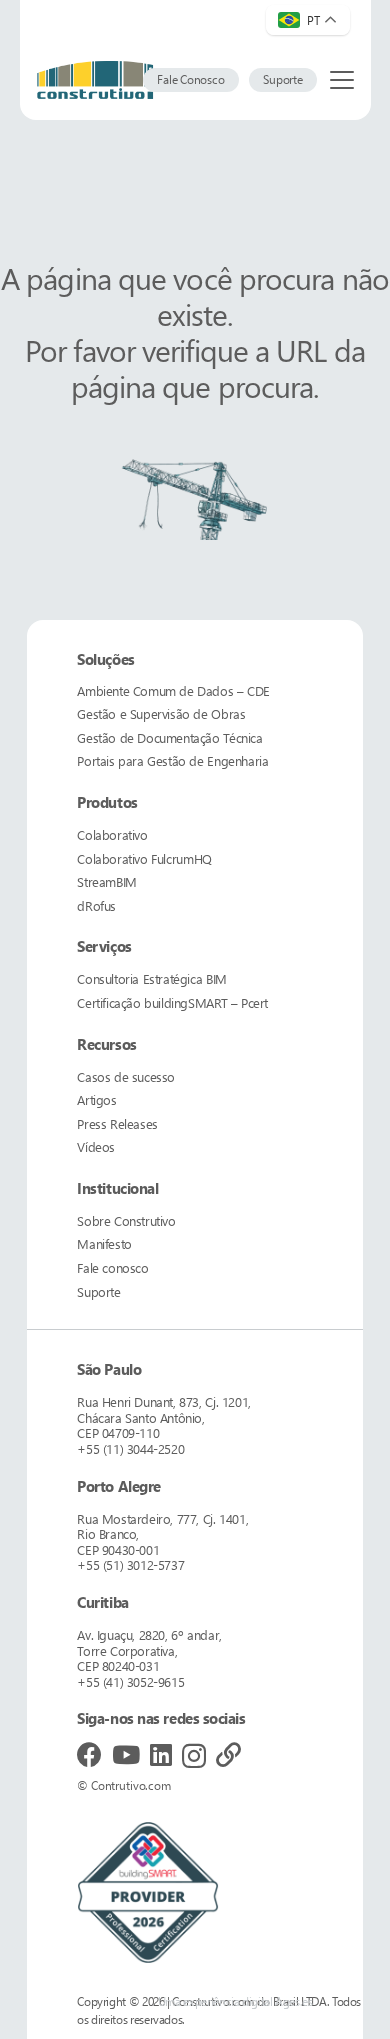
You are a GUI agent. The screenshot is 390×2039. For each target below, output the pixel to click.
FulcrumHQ (144, 858)
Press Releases (117, 1123)
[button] (342, 80)
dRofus (96, 905)
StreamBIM (107, 881)
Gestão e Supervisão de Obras (161, 713)
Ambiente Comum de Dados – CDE (173, 690)
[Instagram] (194, 1756)
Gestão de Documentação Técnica (169, 737)
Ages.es (293, 2001)
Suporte (98, 1291)
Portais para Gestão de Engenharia (172, 760)
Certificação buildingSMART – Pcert (172, 1002)
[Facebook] (89, 1754)
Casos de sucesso (126, 1076)
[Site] (228, 1754)
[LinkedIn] (161, 1754)
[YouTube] (126, 1754)
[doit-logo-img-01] (95, 80)
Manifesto (104, 1243)
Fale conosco (112, 1267)
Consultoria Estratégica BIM (151, 978)
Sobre (126, 1220)
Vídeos (96, 1146)
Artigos (96, 1099)
